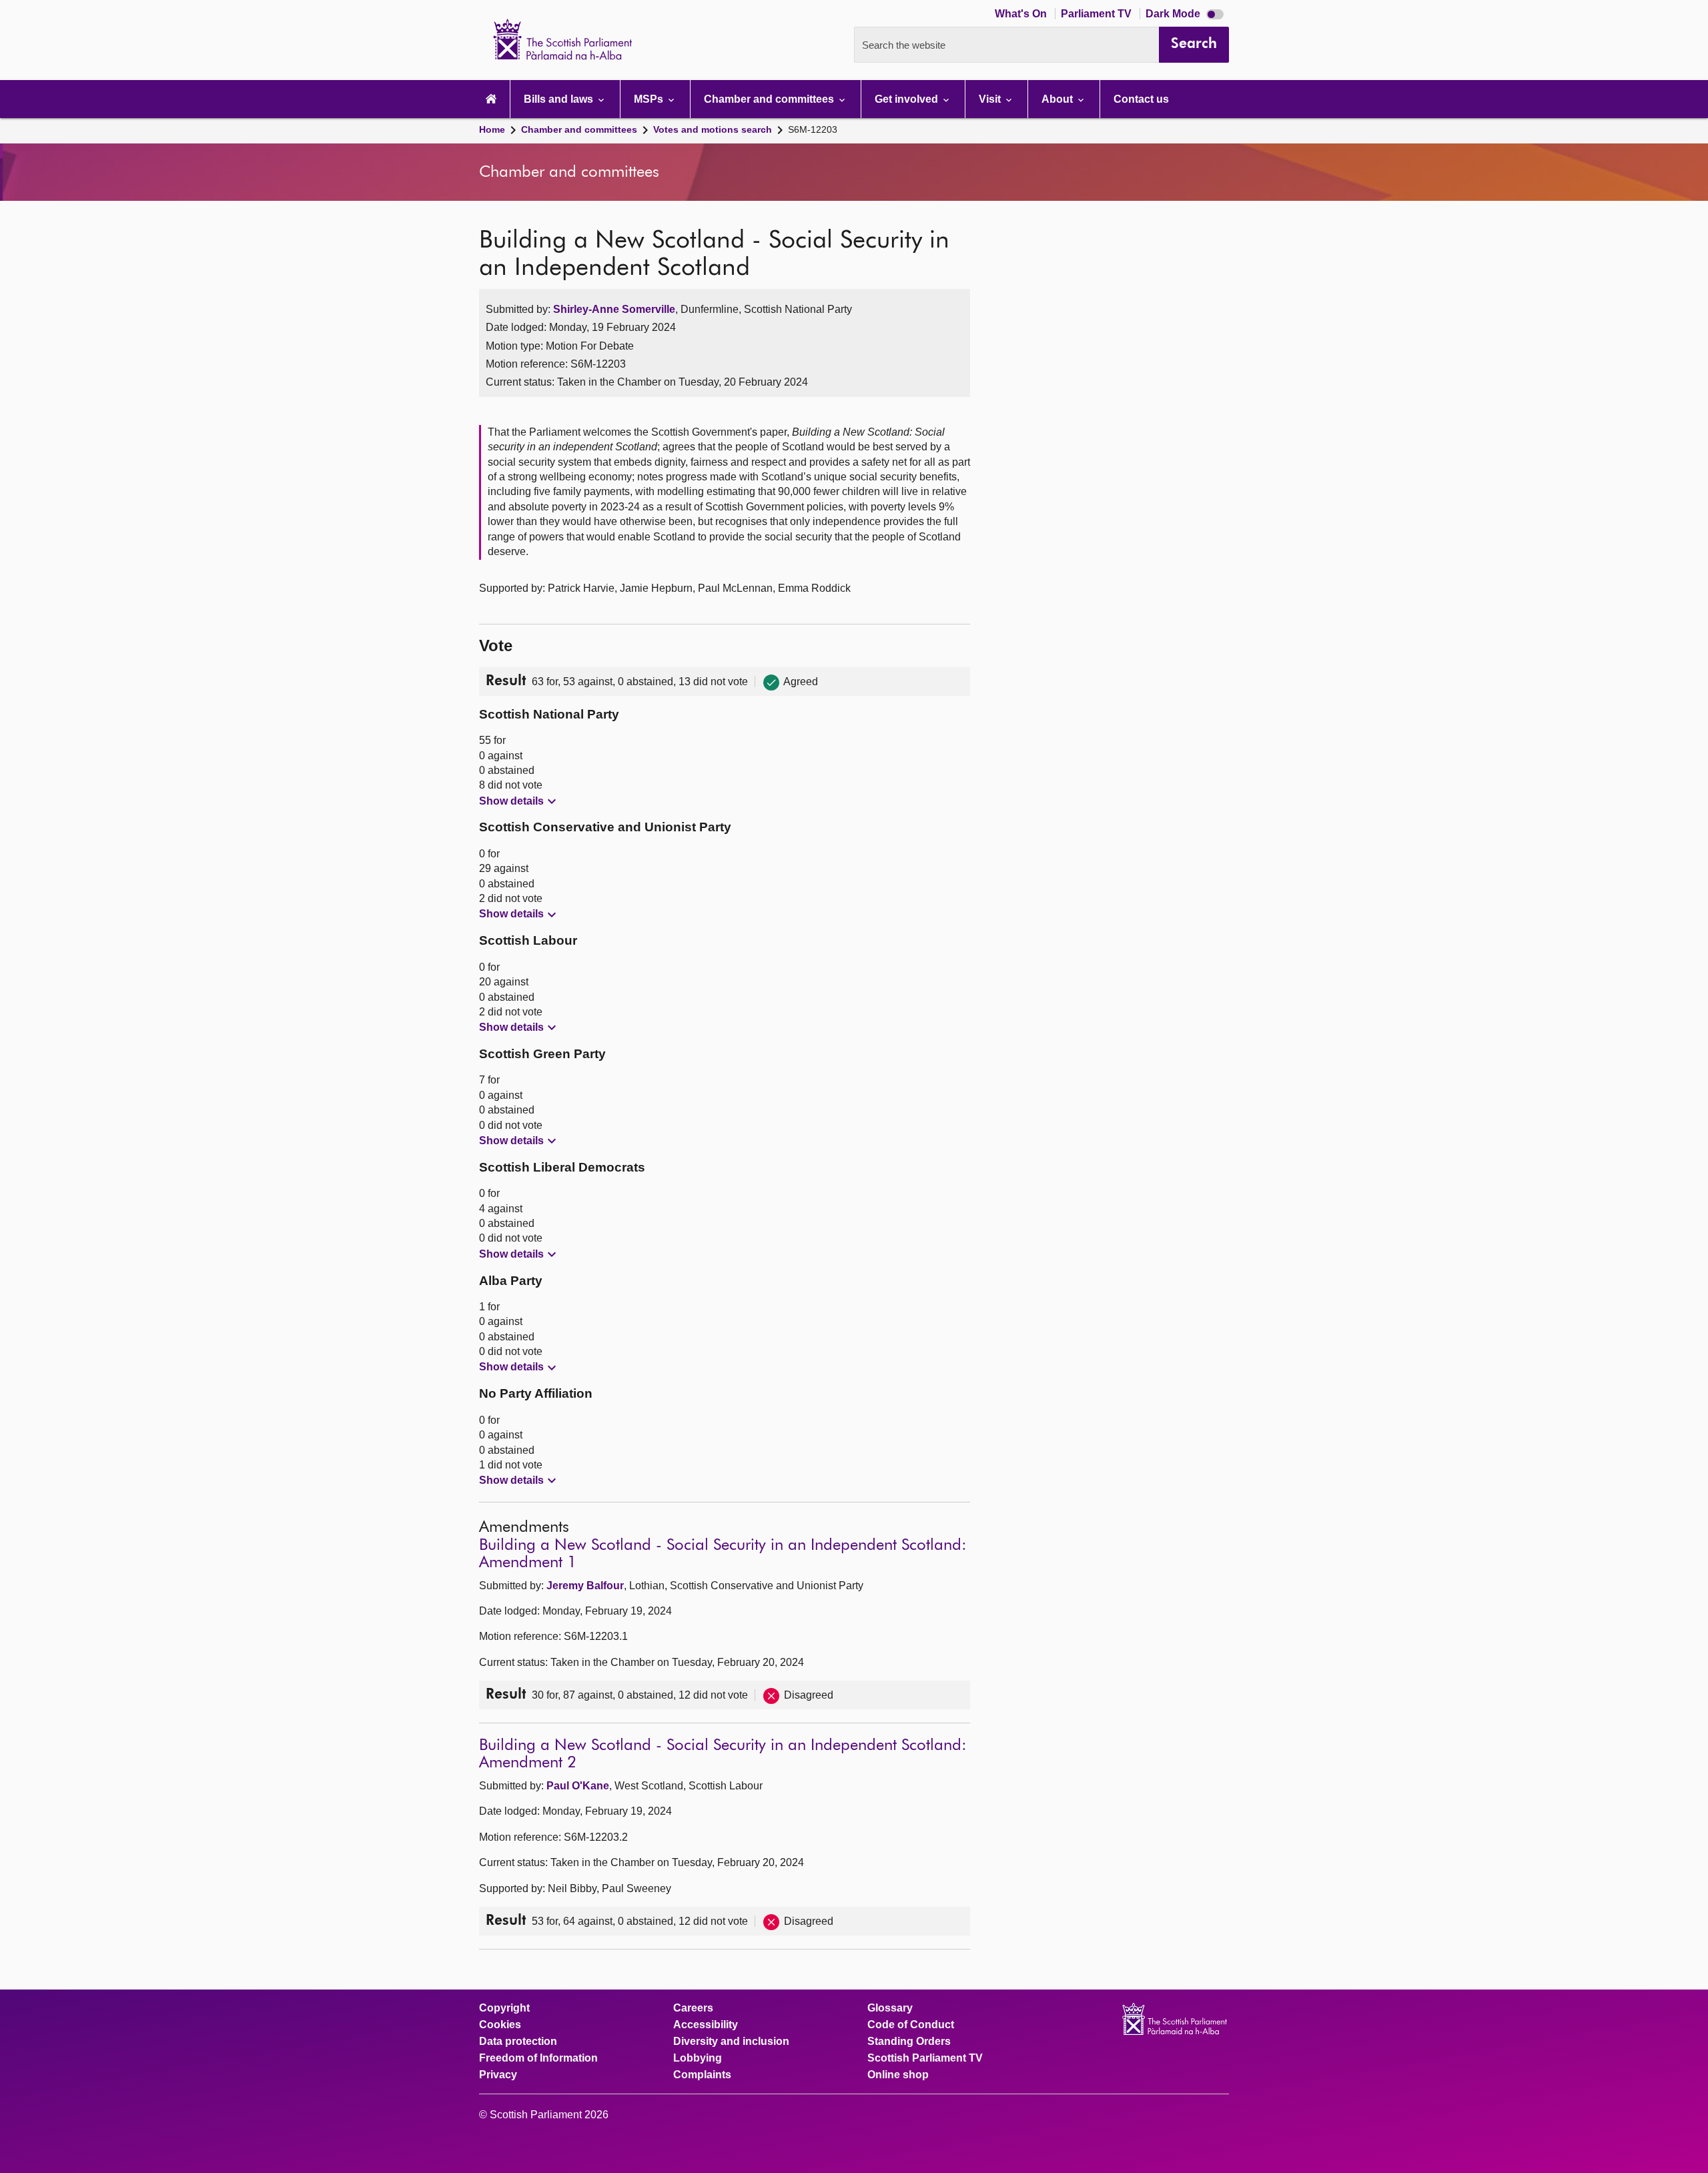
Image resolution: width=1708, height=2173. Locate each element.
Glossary (890, 2008)
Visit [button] (991, 99)
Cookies (500, 2025)
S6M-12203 (813, 129)
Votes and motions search (713, 129)
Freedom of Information (538, 2058)
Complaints (702, 2075)
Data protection (518, 2042)
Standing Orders (909, 2042)
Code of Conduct (911, 2025)
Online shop (898, 2075)
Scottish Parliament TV (925, 2058)
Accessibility (706, 2025)
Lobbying (698, 2058)
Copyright (504, 2008)
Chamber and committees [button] (770, 99)
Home (492, 129)
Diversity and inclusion (731, 2042)
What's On (1022, 14)
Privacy (498, 2075)
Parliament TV (1098, 14)
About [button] (1058, 99)
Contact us (1141, 99)
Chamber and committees (579, 129)
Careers (693, 2008)
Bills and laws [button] (560, 99)
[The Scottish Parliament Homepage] (491, 99)
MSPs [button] (650, 99)
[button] (519, 801)
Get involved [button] (908, 99)
